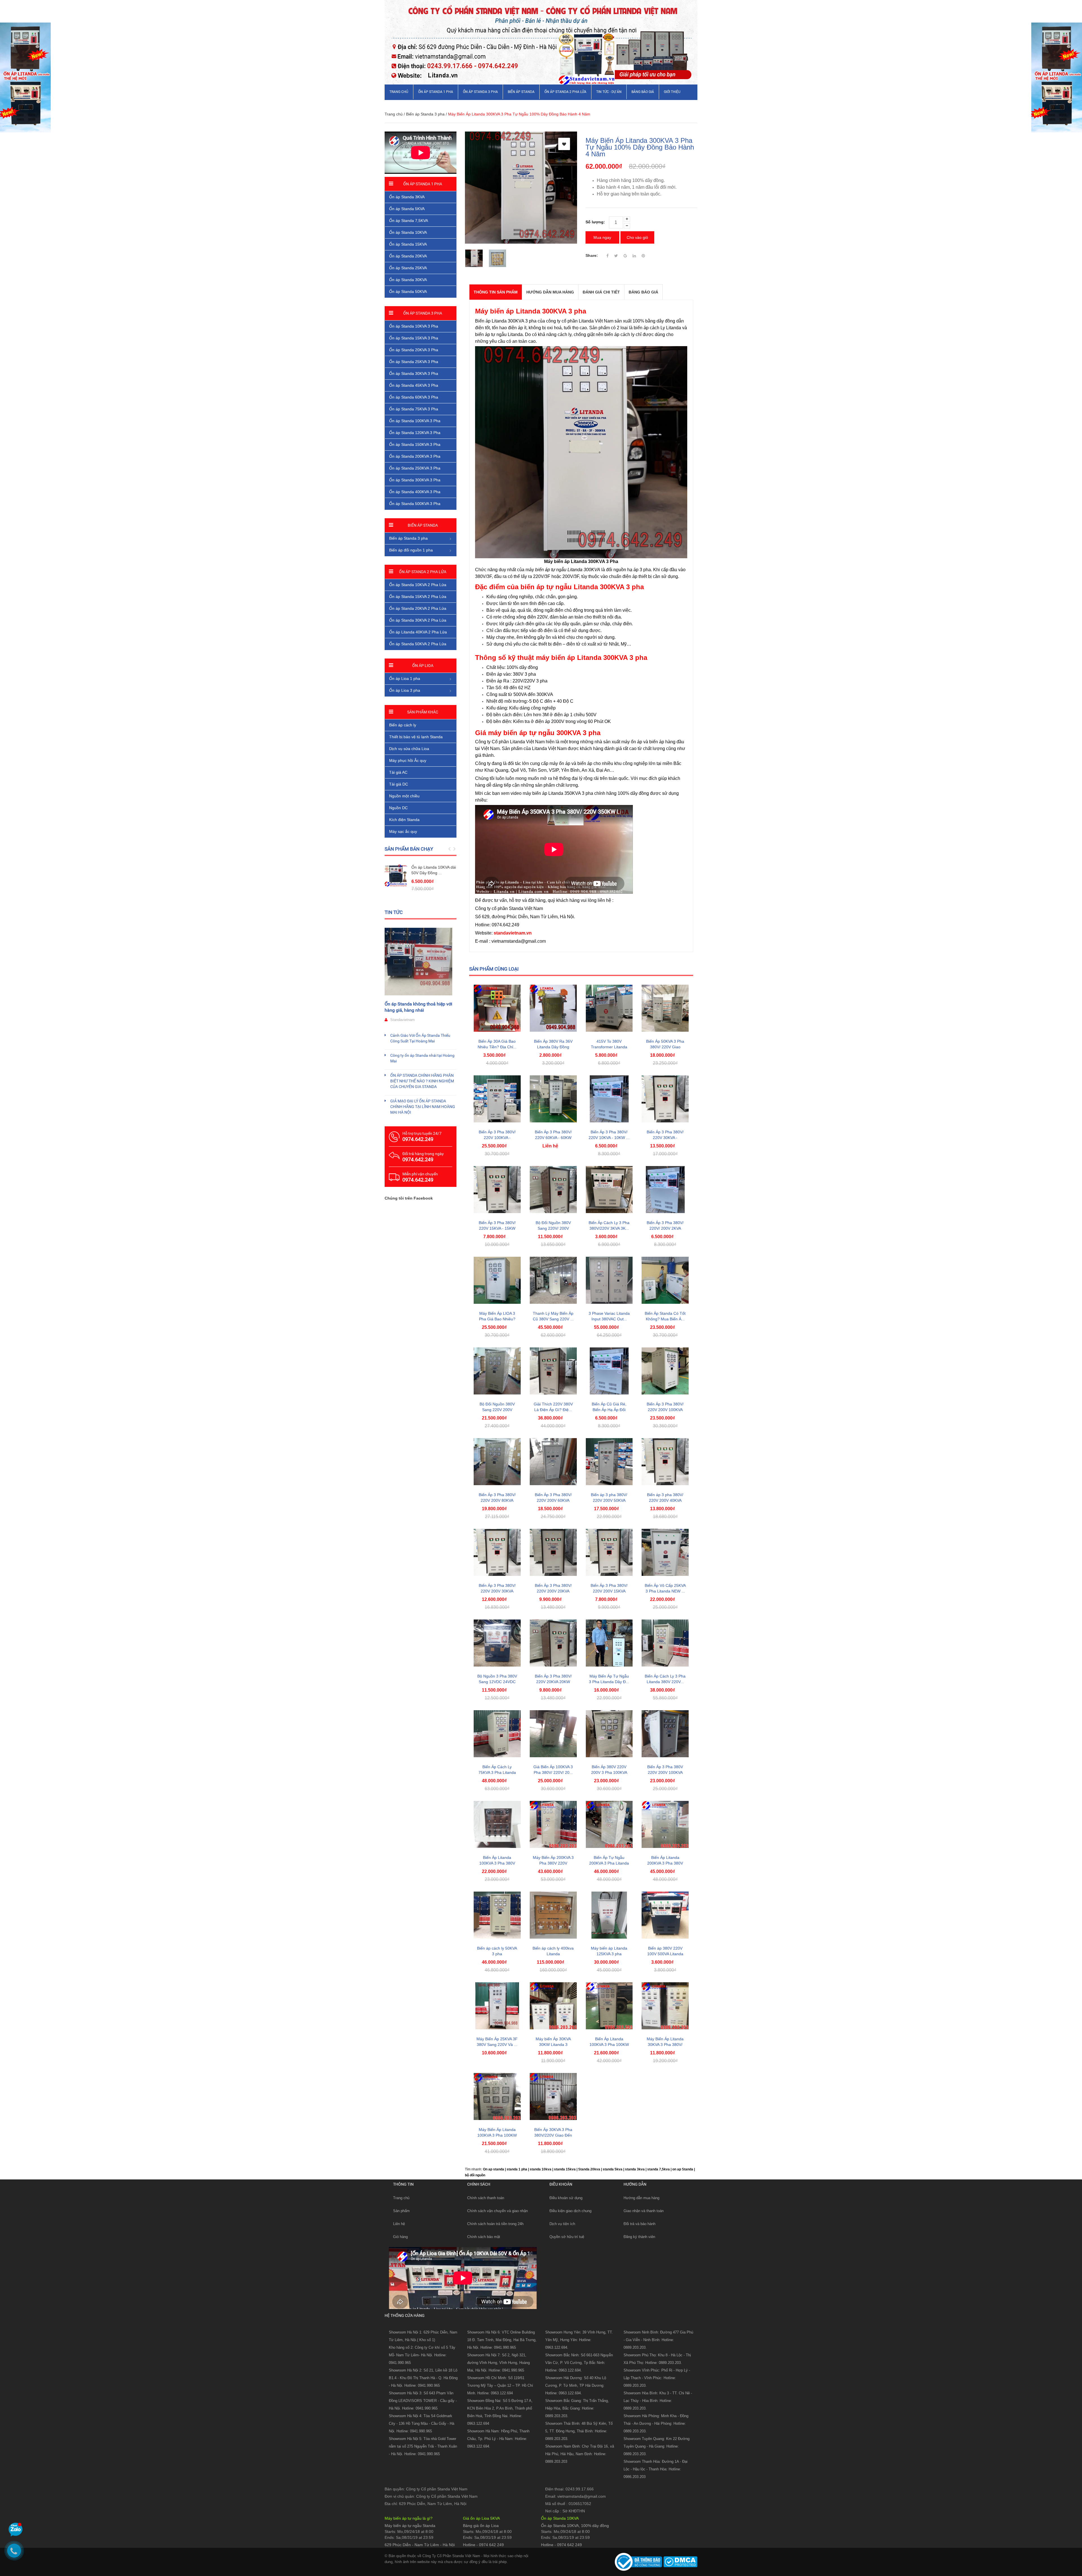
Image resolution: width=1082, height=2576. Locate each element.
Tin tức (394, 912)
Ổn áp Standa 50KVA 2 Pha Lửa (418, 644)
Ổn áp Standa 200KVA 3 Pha (415, 456)
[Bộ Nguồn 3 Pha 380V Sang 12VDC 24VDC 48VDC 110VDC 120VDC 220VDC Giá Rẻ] (497, 1643)
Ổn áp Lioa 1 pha (405, 679)
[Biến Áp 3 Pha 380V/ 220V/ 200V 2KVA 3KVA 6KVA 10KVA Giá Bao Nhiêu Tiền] (665, 1190)
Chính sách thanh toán (486, 2198)
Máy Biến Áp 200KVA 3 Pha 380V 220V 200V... (553, 1863)
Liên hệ (399, 2224)
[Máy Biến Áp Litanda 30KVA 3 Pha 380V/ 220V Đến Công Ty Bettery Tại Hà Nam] (665, 2006)
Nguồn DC (398, 808)
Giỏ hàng (400, 2237)
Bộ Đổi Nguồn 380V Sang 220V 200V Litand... (497, 1410)
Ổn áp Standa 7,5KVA (409, 221)
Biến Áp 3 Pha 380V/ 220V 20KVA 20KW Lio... (553, 1682)
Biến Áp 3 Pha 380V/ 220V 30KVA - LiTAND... (665, 1138)
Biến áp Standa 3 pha (425, 114)
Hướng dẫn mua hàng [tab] (550, 292)
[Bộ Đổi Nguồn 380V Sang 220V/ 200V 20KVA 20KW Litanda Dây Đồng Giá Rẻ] (553, 1190)
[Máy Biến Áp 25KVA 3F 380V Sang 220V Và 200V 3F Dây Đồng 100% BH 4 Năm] (497, 2006)
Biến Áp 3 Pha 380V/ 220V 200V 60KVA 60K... (553, 1500)
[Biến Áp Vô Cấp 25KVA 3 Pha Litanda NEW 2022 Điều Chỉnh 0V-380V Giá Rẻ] (665, 1552)
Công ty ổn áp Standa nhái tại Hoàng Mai (422, 1058)
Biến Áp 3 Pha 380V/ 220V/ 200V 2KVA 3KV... (665, 1228)
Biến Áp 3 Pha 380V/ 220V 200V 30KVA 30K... (497, 1591)
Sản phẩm (401, 2211)
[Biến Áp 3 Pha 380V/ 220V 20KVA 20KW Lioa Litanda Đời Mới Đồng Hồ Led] (553, 1643)
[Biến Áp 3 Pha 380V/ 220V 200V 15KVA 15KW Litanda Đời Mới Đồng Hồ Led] (609, 1552)
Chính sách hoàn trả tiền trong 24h (495, 2224)
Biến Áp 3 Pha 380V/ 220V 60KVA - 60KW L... (553, 1138)
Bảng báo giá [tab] (643, 292)
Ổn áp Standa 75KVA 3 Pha (414, 409)
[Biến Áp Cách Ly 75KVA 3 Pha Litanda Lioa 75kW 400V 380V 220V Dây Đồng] (497, 1734)
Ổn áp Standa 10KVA (408, 232)
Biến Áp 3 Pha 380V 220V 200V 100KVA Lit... (665, 1772)
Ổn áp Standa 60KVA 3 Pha (414, 397)
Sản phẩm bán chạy (409, 849)
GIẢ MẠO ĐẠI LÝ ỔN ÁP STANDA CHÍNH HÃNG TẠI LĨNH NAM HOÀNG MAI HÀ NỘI (423, 1107)
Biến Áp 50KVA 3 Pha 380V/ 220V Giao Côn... (665, 1047)
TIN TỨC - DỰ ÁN (609, 92)
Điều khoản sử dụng (566, 2198)
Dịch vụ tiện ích (562, 2224)
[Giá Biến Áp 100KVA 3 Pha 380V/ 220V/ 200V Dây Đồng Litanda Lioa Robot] (553, 1734)
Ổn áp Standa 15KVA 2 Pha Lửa (418, 597)
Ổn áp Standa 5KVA (407, 209)
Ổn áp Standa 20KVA (408, 256)
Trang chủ (401, 2198)
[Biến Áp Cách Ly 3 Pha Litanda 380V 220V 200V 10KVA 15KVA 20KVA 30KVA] (665, 1643)
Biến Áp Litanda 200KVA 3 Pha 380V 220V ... (665, 1863)
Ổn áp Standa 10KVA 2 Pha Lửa (418, 585)
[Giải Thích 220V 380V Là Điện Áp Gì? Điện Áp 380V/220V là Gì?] (553, 1371)
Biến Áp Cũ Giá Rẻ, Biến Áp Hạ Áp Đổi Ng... (609, 1410)
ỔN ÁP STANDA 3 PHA (480, 92)
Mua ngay (602, 237)
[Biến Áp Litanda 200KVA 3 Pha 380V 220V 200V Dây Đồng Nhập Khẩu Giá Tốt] (665, 1824)
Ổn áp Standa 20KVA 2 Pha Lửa (418, 608)
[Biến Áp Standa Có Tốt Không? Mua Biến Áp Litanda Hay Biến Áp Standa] (665, 1280)
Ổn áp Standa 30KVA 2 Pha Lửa (418, 620)
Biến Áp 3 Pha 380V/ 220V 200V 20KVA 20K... (553, 1591)
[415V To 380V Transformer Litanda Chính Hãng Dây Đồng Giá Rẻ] (609, 1008)
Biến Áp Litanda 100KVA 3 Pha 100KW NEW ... (609, 2045)
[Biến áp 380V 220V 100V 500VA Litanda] (665, 1915)
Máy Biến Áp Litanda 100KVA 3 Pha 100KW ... (497, 2135)
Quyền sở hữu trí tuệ (567, 2237)
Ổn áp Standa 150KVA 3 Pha (415, 444)
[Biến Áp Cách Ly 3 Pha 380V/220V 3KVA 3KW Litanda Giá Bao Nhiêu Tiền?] (609, 1190)
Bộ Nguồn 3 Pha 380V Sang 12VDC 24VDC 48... (497, 1682)
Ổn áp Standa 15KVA (408, 244)
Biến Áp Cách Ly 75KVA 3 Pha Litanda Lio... (497, 1772)
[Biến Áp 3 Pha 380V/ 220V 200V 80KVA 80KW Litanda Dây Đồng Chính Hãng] (497, 1462)
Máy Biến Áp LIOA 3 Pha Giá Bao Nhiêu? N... (497, 1319)
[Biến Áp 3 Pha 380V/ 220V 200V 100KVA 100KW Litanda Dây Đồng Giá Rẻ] (665, 1371)
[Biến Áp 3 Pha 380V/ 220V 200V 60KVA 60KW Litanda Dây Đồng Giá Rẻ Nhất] (553, 1462)
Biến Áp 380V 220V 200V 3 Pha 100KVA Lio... (609, 1772)
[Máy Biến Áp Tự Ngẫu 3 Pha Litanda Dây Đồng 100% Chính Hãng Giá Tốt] (609, 1643)
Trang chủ (399, 92)
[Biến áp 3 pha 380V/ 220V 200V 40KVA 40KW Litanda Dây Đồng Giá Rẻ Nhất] (665, 1462)
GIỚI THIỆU (672, 92)
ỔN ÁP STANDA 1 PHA (436, 92)
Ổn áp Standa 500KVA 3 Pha (415, 504)
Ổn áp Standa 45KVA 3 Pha (414, 385)
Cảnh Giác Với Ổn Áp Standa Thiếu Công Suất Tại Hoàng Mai (420, 1038)
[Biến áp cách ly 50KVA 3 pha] (497, 1915)
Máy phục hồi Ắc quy (408, 760)
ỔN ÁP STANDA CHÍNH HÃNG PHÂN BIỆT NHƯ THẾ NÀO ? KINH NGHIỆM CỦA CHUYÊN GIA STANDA (422, 1081)
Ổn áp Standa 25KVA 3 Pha (414, 362)
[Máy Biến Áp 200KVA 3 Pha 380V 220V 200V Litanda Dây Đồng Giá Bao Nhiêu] (553, 1824)
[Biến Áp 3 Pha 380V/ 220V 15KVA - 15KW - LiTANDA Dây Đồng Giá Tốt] (497, 1190)
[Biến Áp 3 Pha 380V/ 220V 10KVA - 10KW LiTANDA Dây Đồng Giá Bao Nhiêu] (609, 1099)
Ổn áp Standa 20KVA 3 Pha (414, 350)
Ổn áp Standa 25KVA (408, 268)
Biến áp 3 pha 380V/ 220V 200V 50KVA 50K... (609, 1500)
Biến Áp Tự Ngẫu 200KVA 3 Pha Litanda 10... (609, 1863)
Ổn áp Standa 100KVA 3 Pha (415, 421)
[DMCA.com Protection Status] (680, 2562)
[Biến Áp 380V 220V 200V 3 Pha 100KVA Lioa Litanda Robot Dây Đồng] (609, 1734)
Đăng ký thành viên (639, 2237)
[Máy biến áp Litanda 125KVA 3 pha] (609, 1915)
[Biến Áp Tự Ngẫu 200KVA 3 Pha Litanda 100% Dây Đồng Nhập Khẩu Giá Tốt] (609, 1824)
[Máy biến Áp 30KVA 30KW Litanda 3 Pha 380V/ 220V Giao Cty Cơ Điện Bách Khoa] (553, 2006)
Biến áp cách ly (403, 725)
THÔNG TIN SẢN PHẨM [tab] (496, 292)
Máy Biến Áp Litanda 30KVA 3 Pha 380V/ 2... (665, 2045)
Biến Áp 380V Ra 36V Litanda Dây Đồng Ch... (553, 1047)
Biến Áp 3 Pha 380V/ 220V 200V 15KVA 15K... (609, 1591)
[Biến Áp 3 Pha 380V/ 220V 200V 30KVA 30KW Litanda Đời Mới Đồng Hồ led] (497, 1552)
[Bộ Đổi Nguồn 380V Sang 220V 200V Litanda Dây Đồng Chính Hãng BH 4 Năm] (497, 1371)
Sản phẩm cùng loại (494, 969)
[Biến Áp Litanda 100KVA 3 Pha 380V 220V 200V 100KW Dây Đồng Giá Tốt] (497, 1824)
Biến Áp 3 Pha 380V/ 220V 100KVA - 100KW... (497, 1138)
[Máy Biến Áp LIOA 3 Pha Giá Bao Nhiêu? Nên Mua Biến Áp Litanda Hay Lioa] (497, 1280)
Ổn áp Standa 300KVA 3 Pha (415, 480)
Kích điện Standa (404, 820)
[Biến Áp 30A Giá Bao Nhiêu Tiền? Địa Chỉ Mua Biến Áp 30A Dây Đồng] (497, 1008)
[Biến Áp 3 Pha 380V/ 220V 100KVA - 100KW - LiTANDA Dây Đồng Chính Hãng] (497, 1099)
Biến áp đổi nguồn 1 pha (411, 550)
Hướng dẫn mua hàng (641, 2198)
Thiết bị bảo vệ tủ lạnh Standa (416, 737)
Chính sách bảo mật (484, 2237)
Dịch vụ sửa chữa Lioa (409, 749)
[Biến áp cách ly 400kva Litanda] (553, 1915)
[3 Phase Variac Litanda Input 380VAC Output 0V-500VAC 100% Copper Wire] (609, 1280)
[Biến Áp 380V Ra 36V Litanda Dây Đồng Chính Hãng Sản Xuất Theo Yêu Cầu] (553, 1008)
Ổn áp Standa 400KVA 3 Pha (415, 492)
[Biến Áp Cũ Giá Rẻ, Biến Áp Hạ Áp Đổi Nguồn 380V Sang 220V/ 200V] (609, 1371)
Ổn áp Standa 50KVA (408, 292)
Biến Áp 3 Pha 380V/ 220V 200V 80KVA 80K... (497, 1500)
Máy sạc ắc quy (403, 831)
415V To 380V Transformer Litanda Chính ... (609, 1047)
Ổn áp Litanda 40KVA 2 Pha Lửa (418, 632)
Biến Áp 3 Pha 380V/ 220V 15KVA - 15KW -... (497, 1228)
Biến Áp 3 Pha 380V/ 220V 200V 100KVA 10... (665, 1410)
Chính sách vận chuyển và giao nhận (497, 2211)
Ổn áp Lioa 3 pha (405, 690)
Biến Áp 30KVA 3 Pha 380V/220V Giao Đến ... (553, 2135)
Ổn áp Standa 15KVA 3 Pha (414, 338)
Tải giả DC (399, 784)
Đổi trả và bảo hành (639, 2224)
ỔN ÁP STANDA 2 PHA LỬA (565, 92)
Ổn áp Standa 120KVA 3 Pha (415, 433)
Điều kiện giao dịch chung (570, 2211)
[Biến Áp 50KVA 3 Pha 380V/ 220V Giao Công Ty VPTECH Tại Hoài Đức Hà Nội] (665, 1008)
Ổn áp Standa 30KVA (408, 280)
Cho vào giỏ (637, 237)
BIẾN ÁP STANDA (521, 92)
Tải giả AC (398, 772)
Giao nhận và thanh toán (644, 2211)
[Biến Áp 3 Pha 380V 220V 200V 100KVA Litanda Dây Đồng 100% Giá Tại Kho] (665, 1734)
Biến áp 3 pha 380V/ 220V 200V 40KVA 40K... (665, 1500)
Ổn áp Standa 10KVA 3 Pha (414, 326)
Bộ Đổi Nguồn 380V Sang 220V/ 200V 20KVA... (553, 1228)
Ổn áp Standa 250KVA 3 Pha (415, 468)
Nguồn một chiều (404, 796)
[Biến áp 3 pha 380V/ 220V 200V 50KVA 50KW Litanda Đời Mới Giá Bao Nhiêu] (609, 1462)
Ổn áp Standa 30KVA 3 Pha (414, 373)
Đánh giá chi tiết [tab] (601, 292)
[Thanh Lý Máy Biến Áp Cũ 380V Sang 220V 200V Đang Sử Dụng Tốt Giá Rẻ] (553, 1280)
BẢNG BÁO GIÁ (643, 92)
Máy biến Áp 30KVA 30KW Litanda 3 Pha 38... (553, 2045)
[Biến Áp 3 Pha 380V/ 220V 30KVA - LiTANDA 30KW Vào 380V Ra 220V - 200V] (665, 1099)
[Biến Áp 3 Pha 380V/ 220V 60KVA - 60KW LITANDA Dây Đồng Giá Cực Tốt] (553, 1099)
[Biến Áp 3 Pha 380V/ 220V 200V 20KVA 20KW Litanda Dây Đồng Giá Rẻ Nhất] (553, 1552)
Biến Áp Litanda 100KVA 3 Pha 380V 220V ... (497, 1863)
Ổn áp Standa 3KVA (407, 197)
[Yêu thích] (564, 144)
